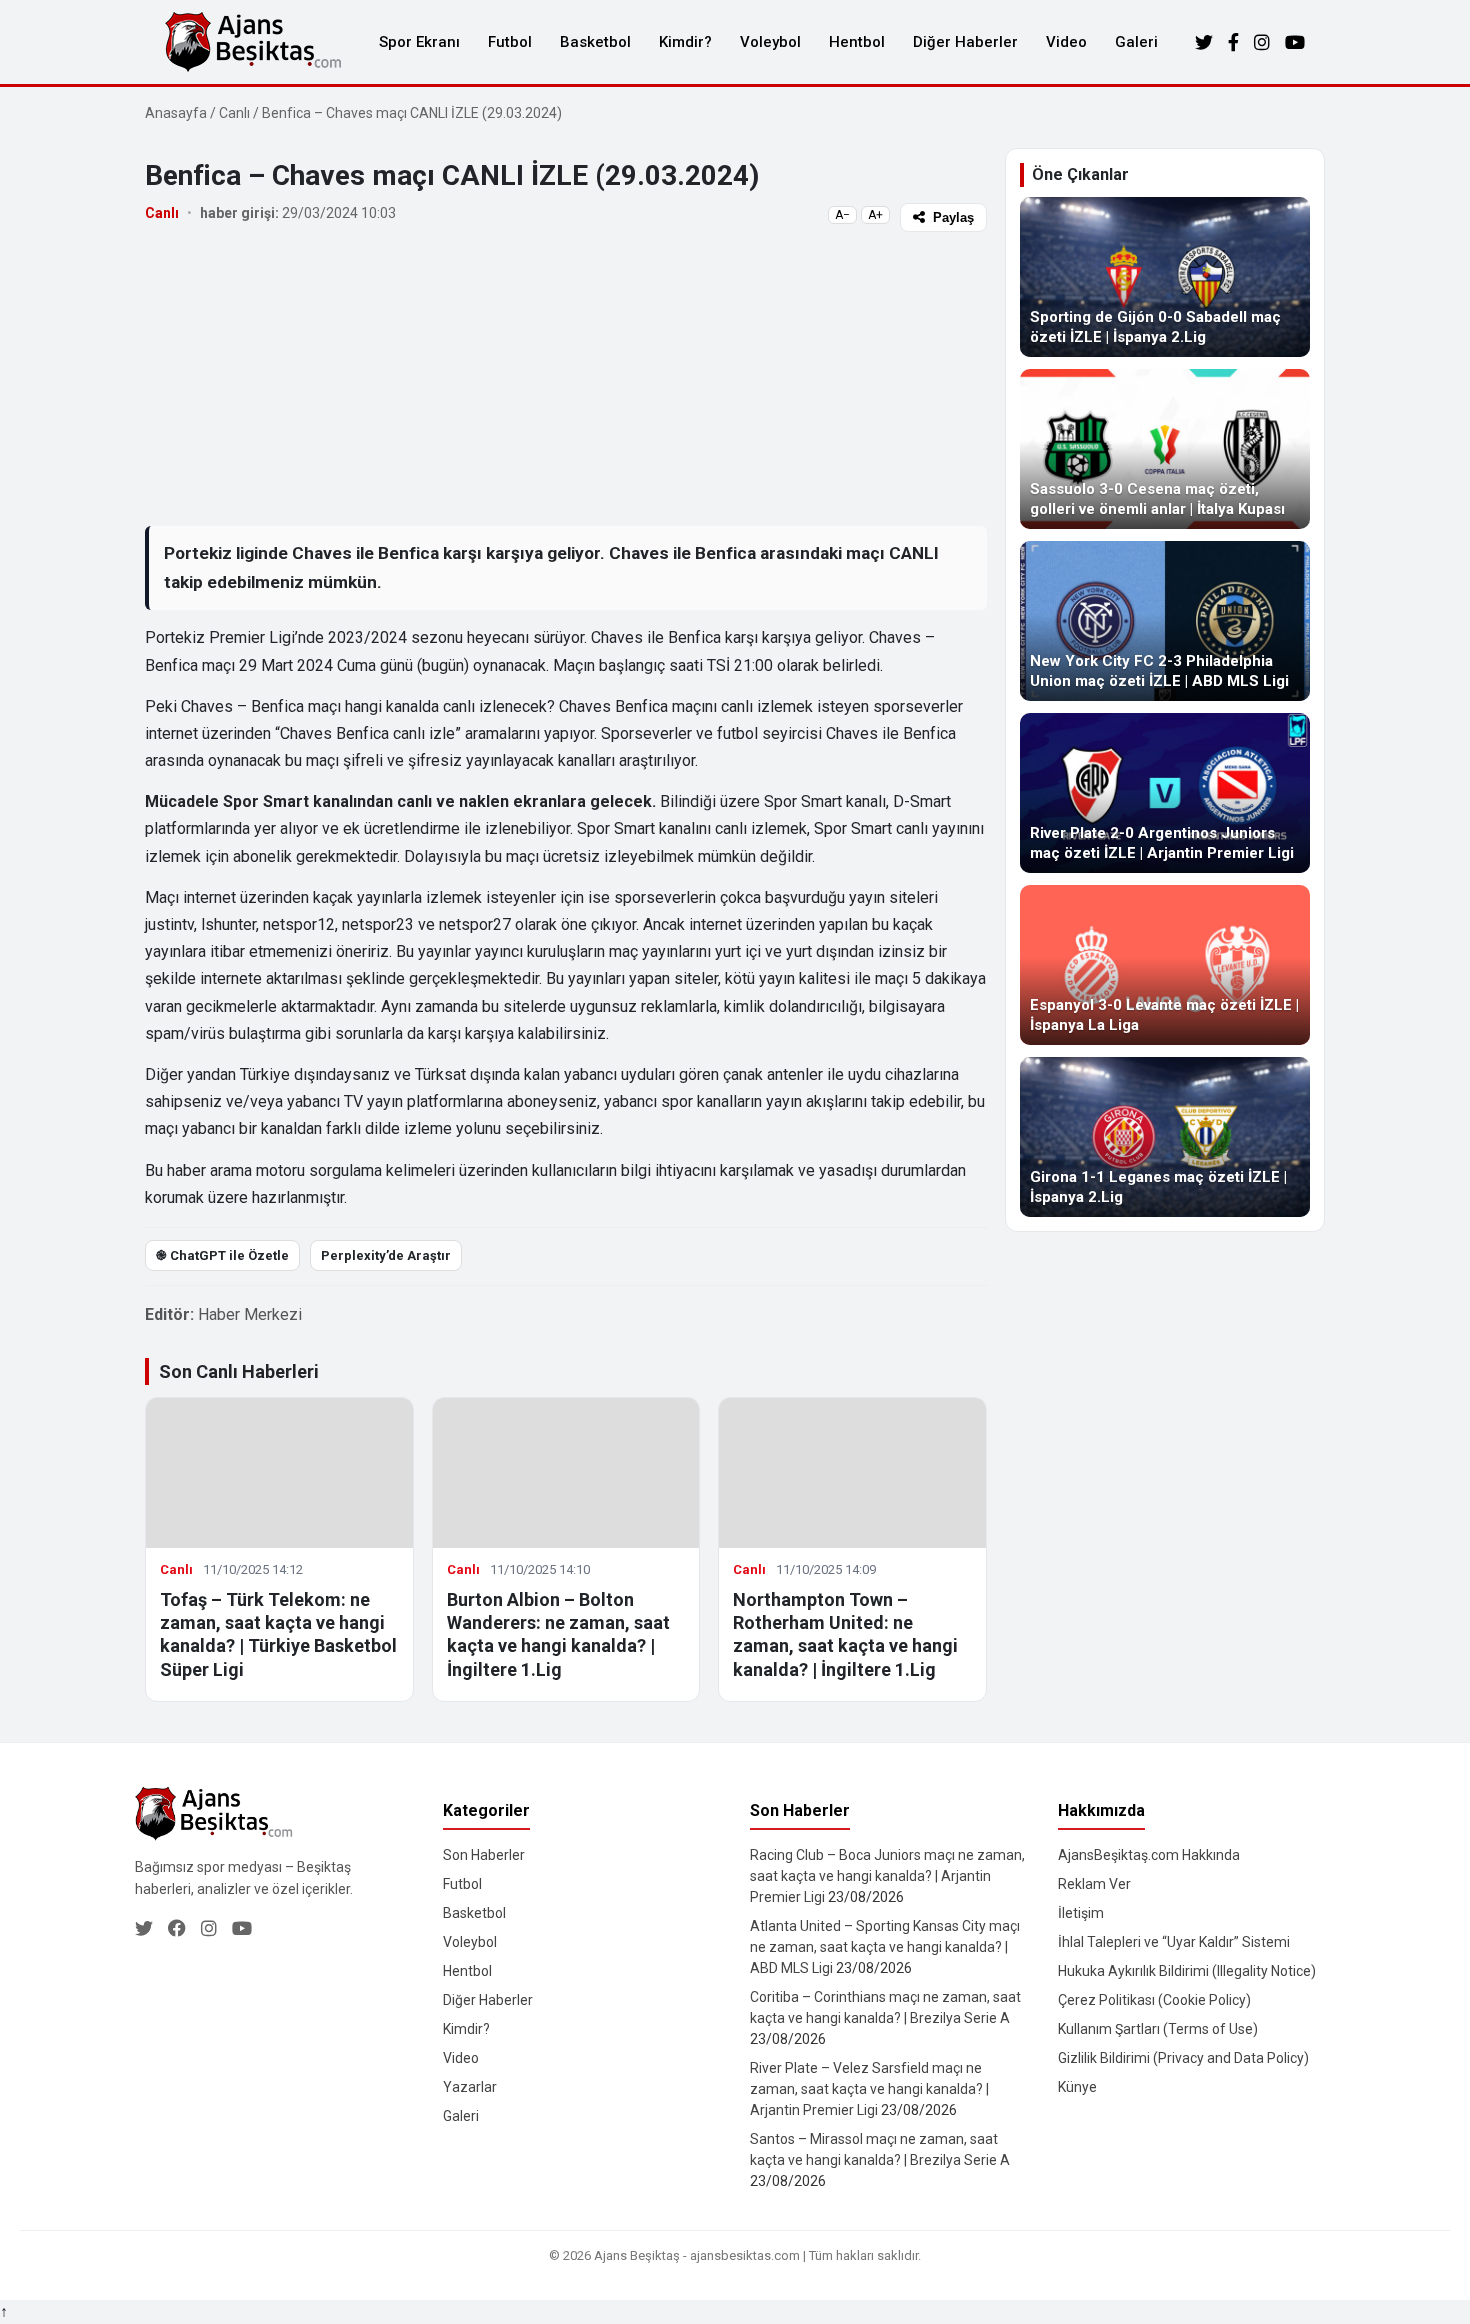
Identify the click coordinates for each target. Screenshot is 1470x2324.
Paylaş (953, 217)
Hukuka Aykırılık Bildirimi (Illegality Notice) (1187, 1971)
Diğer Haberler (965, 42)
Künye (1077, 2087)
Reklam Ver (1094, 1884)
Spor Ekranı (419, 42)
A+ (875, 215)
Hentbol (857, 42)
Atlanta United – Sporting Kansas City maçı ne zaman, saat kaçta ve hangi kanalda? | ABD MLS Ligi (885, 1947)
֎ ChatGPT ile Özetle (222, 1255)
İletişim (1081, 1913)
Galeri (1136, 42)
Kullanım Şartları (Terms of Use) (1158, 2029)
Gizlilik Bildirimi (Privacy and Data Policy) (1183, 2058)
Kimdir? (685, 42)
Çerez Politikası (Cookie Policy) (1154, 2000)
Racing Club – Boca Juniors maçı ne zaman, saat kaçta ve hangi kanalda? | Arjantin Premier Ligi (887, 1876)
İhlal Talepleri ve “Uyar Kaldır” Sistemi (1174, 1942)
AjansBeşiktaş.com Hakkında (1149, 1855)
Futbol (510, 42)
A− (842, 215)
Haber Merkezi (250, 1314)
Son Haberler (484, 1855)
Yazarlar (470, 2087)
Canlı (234, 113)
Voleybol (770, 42)
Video (1066, 42)
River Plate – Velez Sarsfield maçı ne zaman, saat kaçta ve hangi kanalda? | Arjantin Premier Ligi (869, 2089)
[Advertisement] (566, 378)
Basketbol (595, 42)
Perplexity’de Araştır (386, 1255)
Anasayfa (176, 113)
